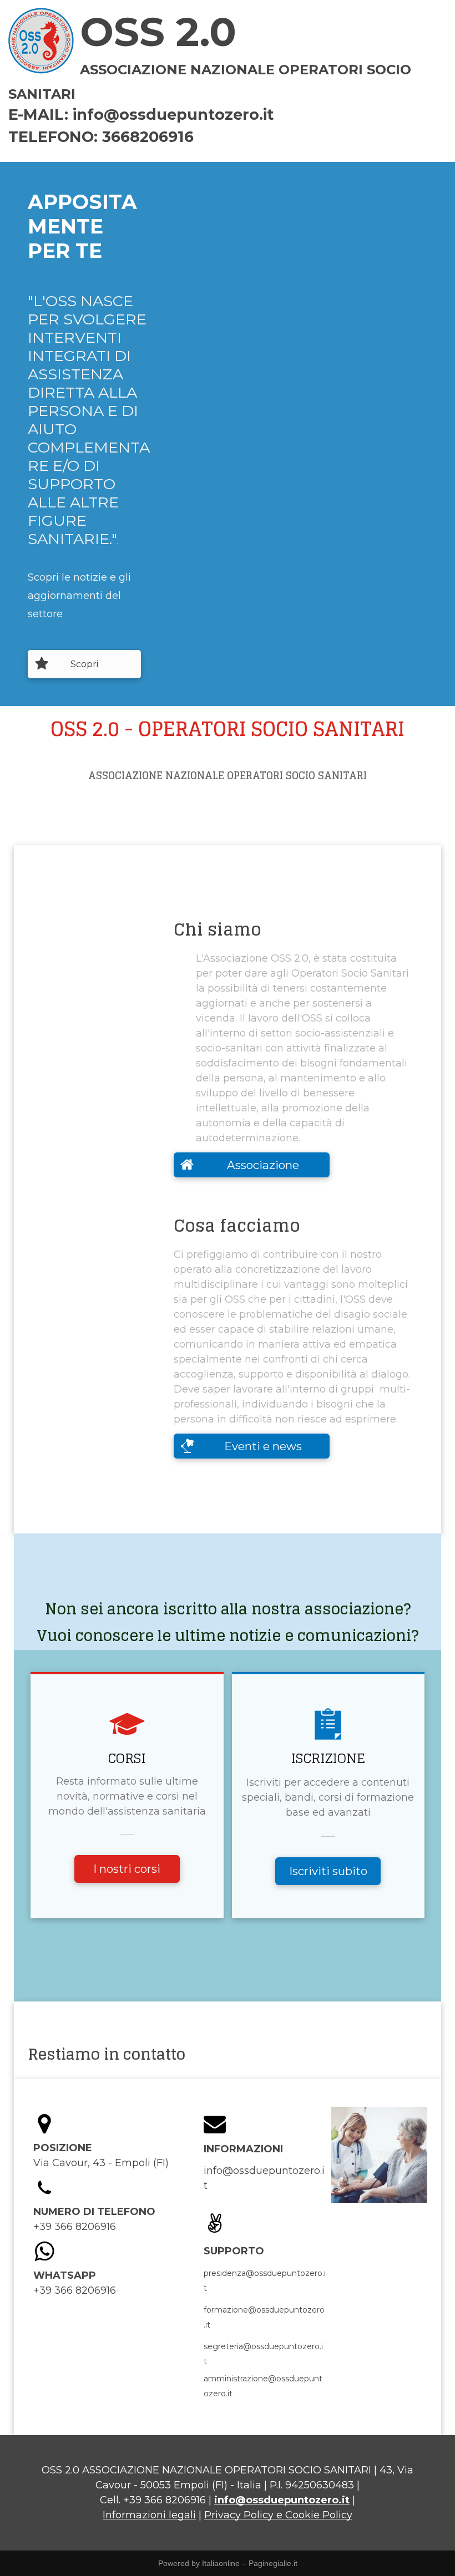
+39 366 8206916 (165, 2500)
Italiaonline (221, 2563)
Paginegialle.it (273, 2563)
